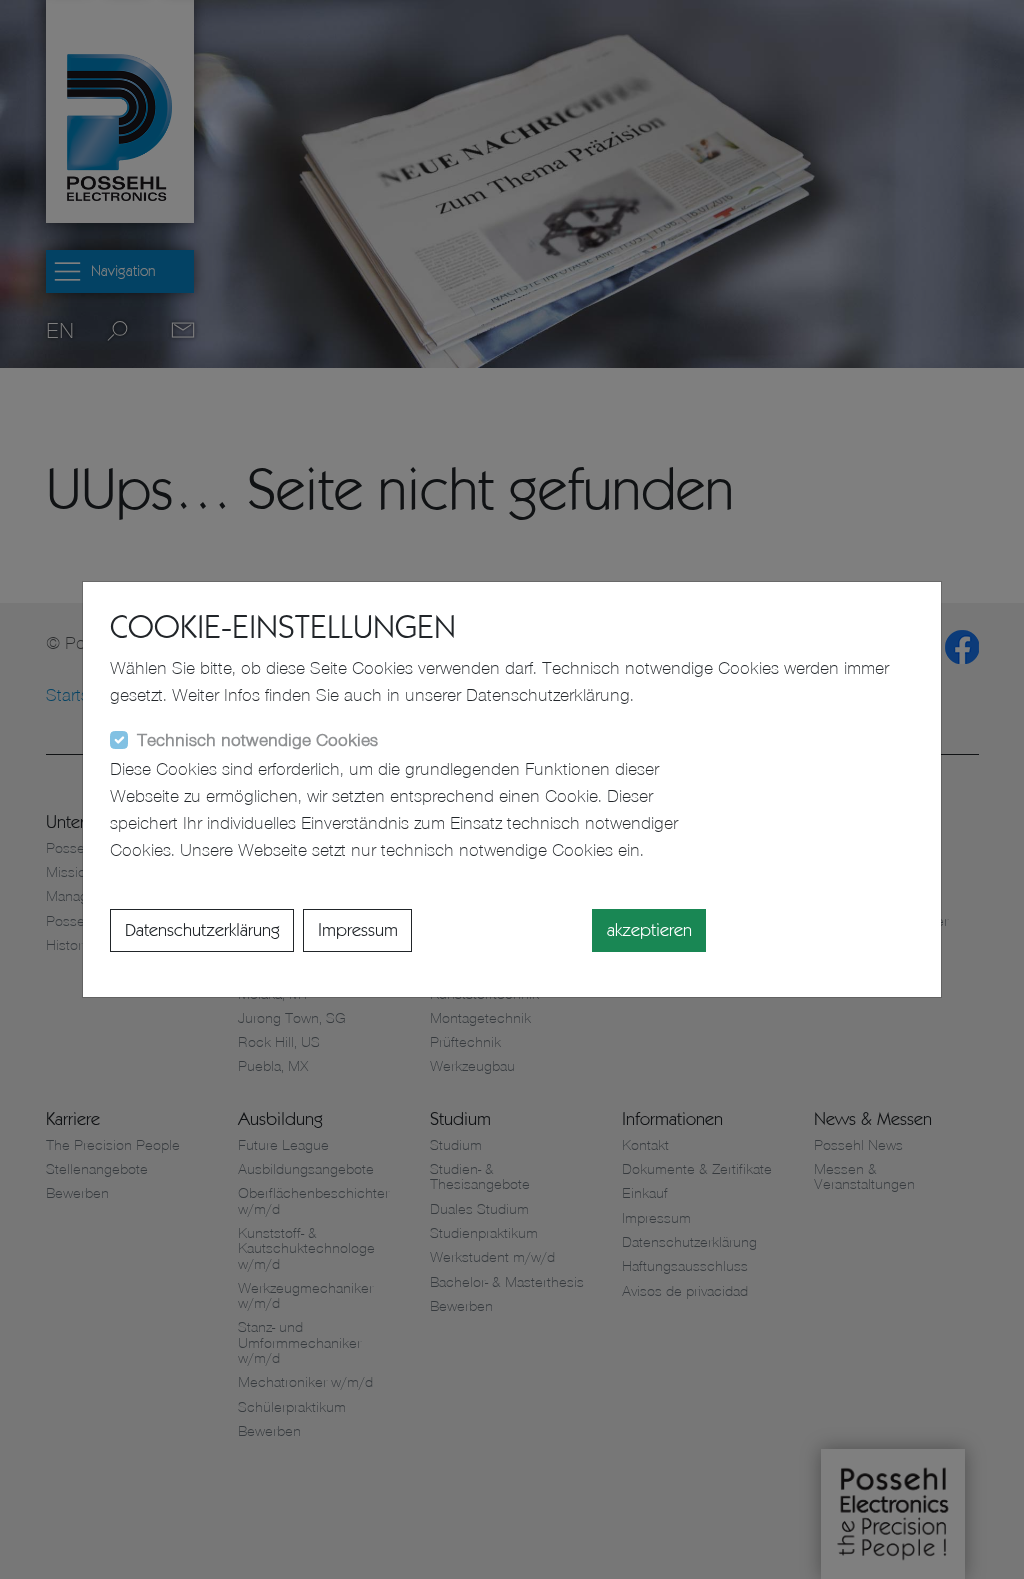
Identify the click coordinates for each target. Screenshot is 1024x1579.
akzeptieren (649, 930)
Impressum (358, 930)
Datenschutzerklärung (202, 930)
